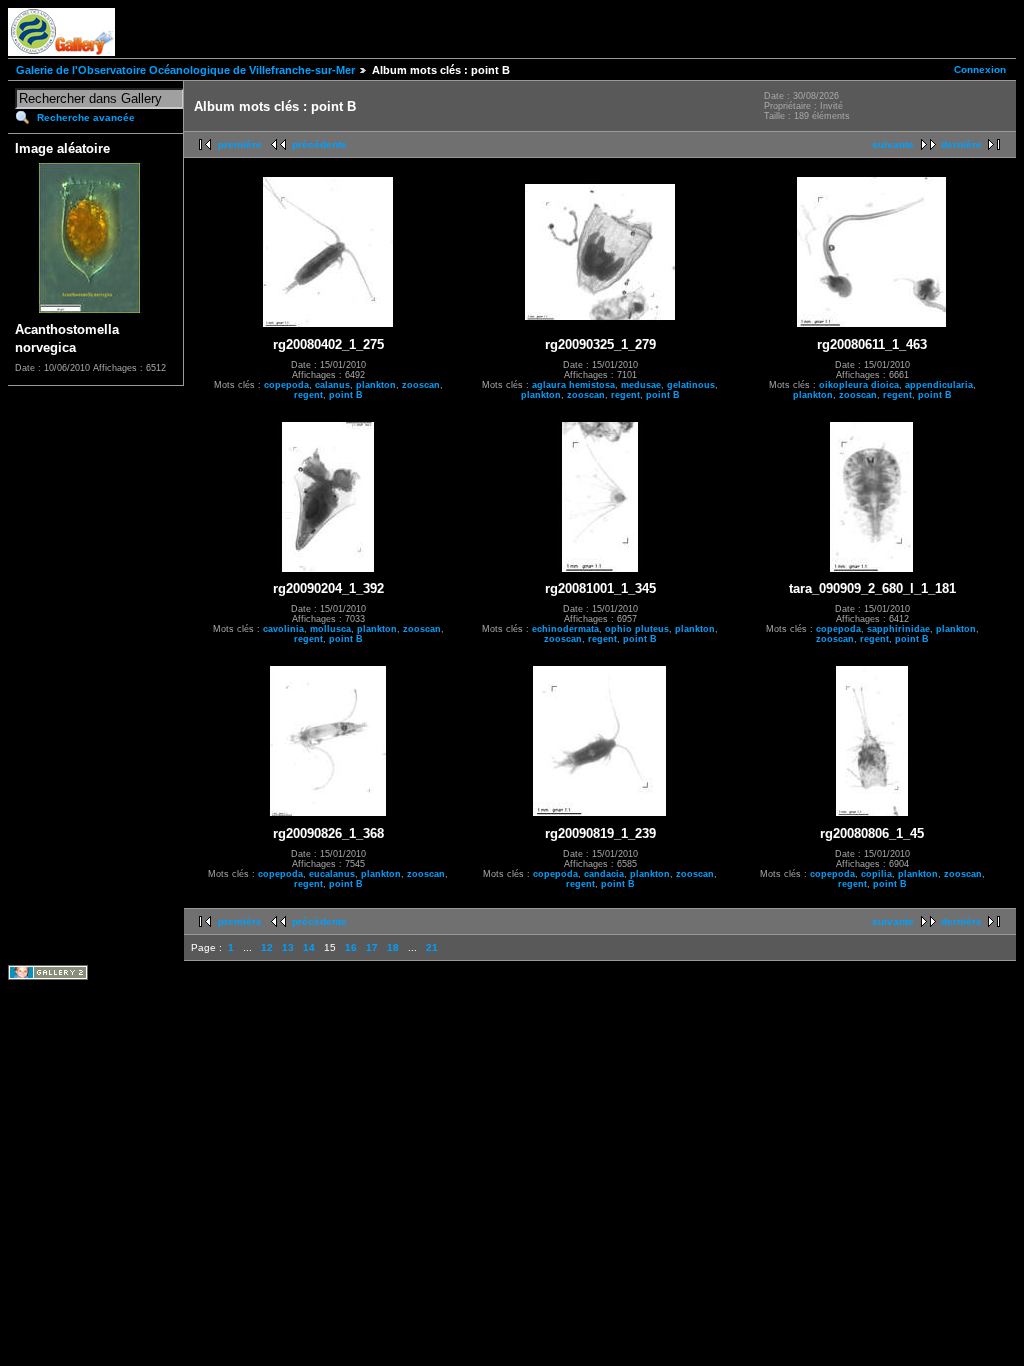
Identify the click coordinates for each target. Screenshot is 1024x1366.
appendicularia (939, 385)
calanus (332, 385)
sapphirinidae (898, 629)
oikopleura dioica (859, 385)
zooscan (421, 385)
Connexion (980, 69)
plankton (376, 385)
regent (308, 395)
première (240, 144)
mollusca (330, 629)
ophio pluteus (637, 629)
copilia (876, 874)
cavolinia (283, 629)
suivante (893, 144)
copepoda (286, 385)
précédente (319, 144)
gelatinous (691, 385)
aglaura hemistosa (573, 385)
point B (346, 395)
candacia (604, 874)
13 (288, 947)
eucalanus (332, 874)
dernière (961, 144)
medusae (641, 385)
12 (267, 947)
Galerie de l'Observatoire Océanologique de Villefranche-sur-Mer (185, 70)
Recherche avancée (86, 117)
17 (372, 947)
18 (393, 947)
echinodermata (565, 629)
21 (432, 947)
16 (351, 947)
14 (309, 947)
